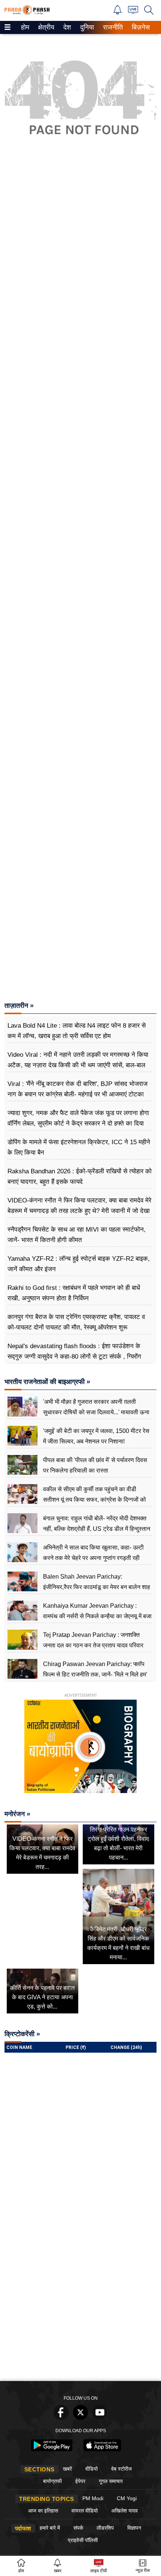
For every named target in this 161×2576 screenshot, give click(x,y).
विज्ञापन (134, 2528)
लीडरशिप (105, 2528)
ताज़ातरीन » (19, 1006)
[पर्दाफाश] (27, 13)
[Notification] (118, 13)
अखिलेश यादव (124, 2511)
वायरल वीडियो (85, 2511)
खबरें (67, 2469)
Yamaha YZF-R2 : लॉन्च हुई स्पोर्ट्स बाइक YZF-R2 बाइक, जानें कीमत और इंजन (79, 1264)
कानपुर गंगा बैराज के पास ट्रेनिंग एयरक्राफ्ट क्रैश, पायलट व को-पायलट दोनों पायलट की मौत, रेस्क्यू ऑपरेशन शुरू (76, 1322)
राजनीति (112, 27)
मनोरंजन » (17, 1814)
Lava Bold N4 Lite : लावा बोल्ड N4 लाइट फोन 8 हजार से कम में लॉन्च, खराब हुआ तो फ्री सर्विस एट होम (77, 1031)
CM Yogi (127, 2498)
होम (25, 27)
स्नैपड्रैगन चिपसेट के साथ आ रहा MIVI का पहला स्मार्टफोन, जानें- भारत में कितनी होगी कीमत (77, 1235)
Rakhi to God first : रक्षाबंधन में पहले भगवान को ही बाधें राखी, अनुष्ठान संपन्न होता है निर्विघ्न (74, 1293)
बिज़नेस (140, 27)
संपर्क (78, 2528)
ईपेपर (80, 2481)
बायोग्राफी (52, 2481)
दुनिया (86, 27)
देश (67, 27)
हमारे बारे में (50, 2528)
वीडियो (92, 2469)
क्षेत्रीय (45, 27)
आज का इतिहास (43, 2511)
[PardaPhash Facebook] (61, 2418)
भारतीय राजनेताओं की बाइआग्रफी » (47, 1382)
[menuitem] (25, 27)
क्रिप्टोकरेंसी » (22, 2034)
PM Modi (93, 2498)
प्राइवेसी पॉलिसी (83, 2540)
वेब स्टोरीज (121, 2469)
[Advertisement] (80, 492)
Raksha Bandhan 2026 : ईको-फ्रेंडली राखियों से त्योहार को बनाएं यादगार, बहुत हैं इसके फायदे (80, 1176)
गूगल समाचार (111, 2481)
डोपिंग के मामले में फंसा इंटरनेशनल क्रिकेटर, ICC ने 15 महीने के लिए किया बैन (79, 1147)
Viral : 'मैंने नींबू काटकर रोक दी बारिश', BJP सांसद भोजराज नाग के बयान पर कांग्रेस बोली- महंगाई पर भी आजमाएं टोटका (78, 1089)
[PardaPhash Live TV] (133, 12)
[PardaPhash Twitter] (80, 2418)
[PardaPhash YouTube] (100, 2418)
